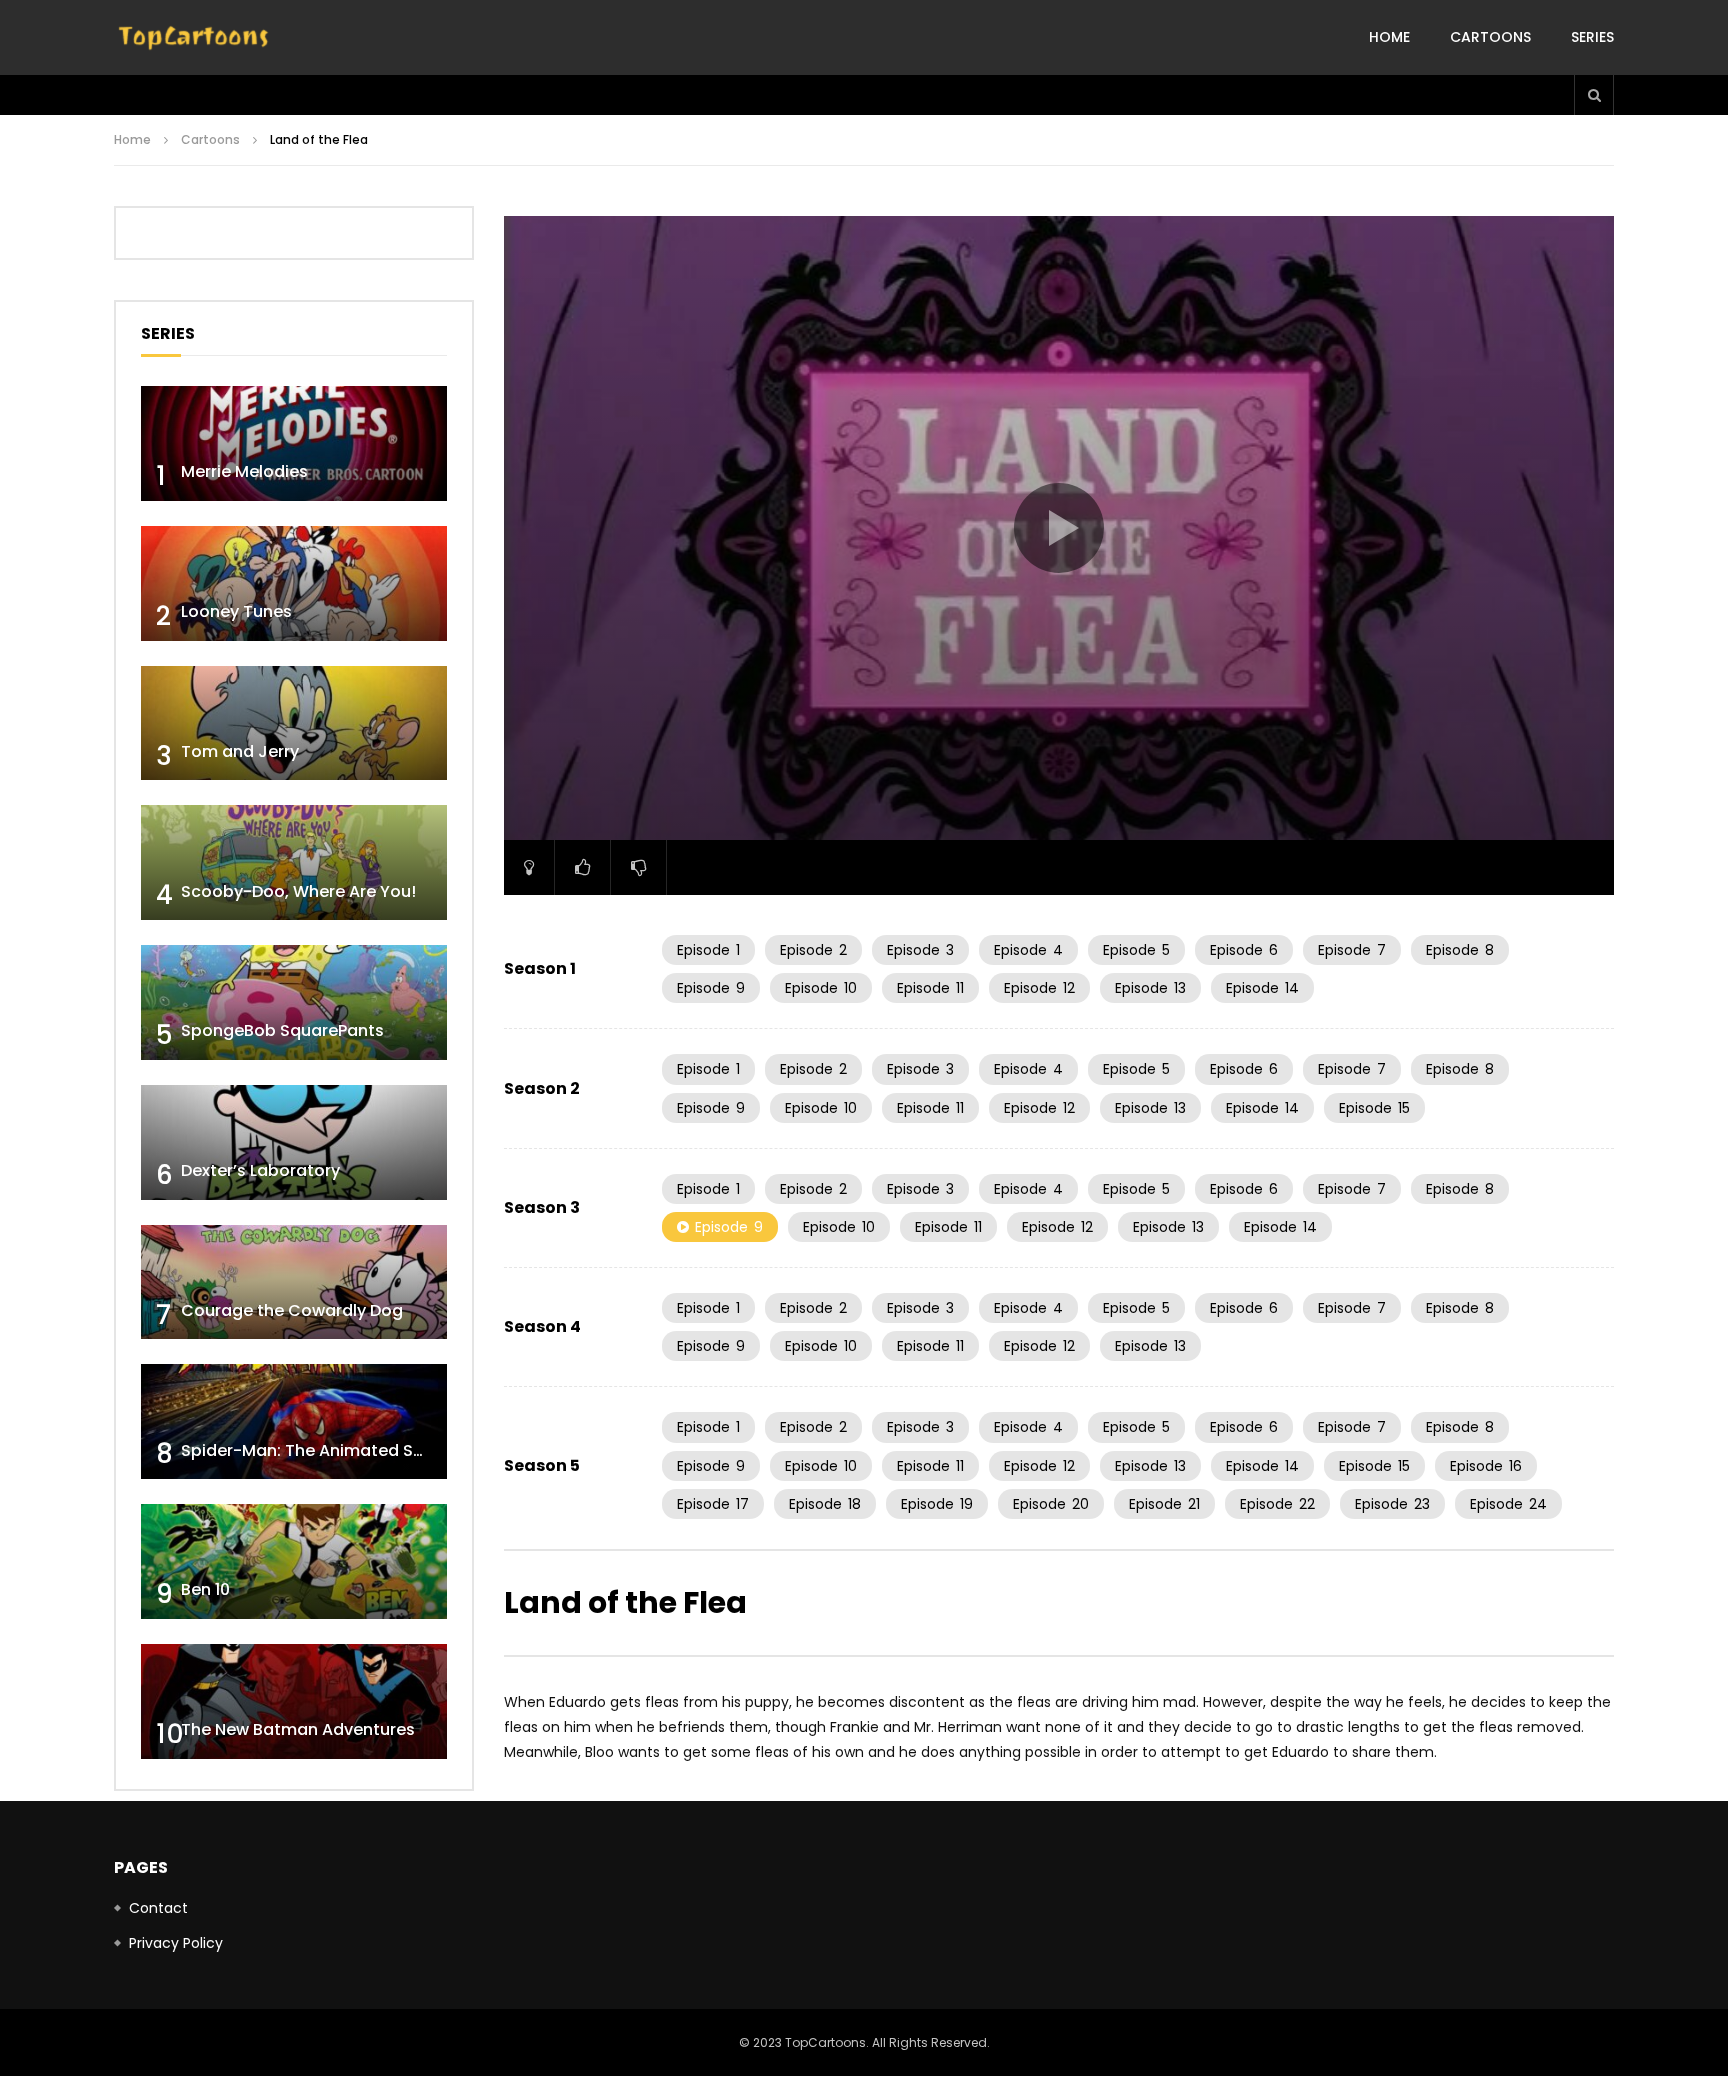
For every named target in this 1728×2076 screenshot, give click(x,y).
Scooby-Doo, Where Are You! (298, 891)
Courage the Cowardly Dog (292, 1310)
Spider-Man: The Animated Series (316, 1450)
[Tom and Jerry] (294, 723)
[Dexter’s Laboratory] (294, 1142)
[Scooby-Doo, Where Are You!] (294, 862)
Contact (158, 1908)
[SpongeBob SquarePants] (294, 1002)
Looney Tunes (236, 611)
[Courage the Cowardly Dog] (294, 1282)
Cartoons (1490, 37)
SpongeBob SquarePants (282, 1030)
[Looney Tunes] (294, 583)
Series (1592, 37)
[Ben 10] (294, 1561)
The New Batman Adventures (298, 1729)
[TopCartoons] (194, 38)
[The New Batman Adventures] (294, 1701)
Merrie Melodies (244, 471)
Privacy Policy (176, 1943)
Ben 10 (205, 1589)
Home (1389, 37)
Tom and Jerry (240, 751)
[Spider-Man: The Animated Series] (294, 1421)
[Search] (1594, 95)
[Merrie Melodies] (294, 443)
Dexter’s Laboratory (260, 1170)
